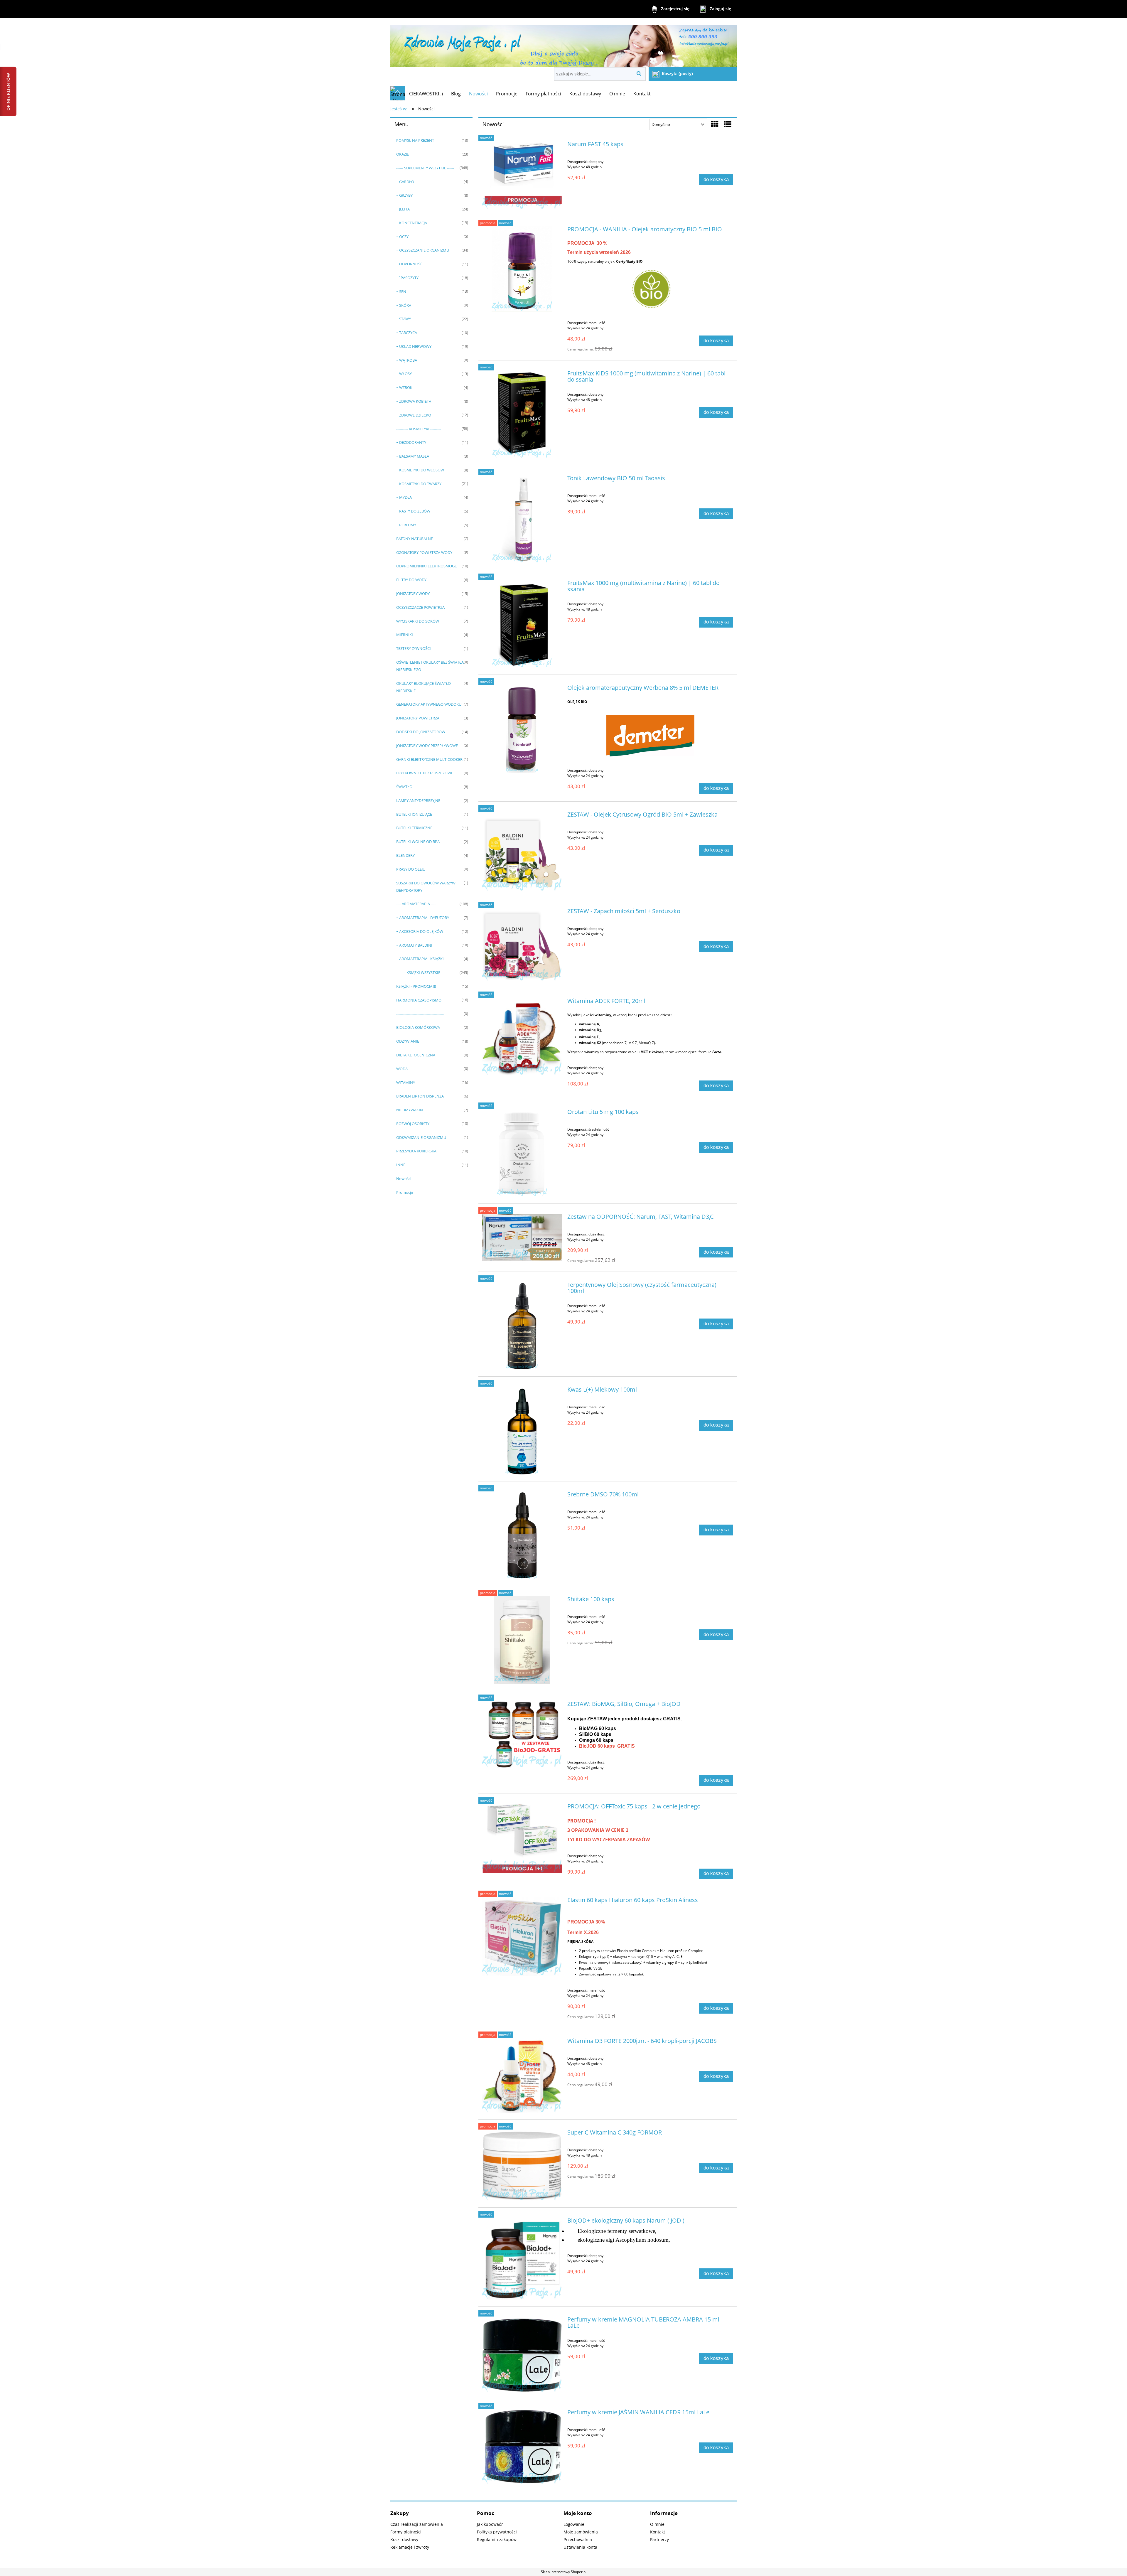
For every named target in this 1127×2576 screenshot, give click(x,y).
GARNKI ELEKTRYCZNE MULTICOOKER (429, 759)
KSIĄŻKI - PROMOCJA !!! (416, 986)
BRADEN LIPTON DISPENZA (420, 1096)
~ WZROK (404, 387)
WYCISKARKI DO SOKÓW (418, 621)
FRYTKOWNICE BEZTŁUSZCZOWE (425, 773)
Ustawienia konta (580, 2547)
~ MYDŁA (404, 497)
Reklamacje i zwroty (410, 2547)
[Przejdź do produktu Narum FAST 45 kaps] (522, 175)
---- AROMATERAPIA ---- (416, 904)
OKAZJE (403, 154)
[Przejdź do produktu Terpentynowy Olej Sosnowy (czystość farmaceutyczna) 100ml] (522, 1326)
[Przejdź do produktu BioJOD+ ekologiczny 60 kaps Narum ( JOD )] (522, 2259)
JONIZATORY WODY (413, 594)
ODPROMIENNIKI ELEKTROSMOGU (427, 566)
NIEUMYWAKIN (410, 1110)
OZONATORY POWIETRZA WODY (424, 552)
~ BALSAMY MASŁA (413, 456)
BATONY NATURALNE (415, 539)
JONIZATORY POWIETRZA (418, 718)
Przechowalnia (578, 2539)
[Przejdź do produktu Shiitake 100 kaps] (522, 1640)
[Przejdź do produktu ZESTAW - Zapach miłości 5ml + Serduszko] (522, 945)
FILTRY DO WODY (411, 580)
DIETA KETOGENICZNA (416, 1055)
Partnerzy (659, 2539)
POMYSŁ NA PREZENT (415, 140)
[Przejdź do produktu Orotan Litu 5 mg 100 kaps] (522, 1153)
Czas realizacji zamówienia (417, 2524)
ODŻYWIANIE (408, 1041)
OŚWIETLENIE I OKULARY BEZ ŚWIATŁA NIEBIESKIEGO (430, 666)
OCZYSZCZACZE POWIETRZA (420, 607)
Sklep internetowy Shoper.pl (564, 2572)
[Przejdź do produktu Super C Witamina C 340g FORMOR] (522, 2165)
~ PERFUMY (406, 525)
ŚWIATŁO (404, 787)
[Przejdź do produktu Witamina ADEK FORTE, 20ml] (522, 1037)
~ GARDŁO (405, 182)
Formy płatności (406, 2532)
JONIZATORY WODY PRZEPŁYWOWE (427, 746)
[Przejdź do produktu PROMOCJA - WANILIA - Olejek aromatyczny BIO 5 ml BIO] (522, 269)
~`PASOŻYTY (407, 278)
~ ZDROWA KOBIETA (414, 401)
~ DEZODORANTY (411, 442)
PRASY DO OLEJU (411, 869)
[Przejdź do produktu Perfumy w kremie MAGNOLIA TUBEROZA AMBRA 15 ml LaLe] (522, 2355)
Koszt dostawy (404, 2539)
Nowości (404, 1179)
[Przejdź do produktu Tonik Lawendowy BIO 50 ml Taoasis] (522, 519)
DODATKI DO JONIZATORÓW (421, 732)
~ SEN (401, 291)
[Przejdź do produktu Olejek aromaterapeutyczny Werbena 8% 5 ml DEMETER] (522, 729)
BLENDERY (405, 855)
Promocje (405, 1192)
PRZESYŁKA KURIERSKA (416, 1151)
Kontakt (658, 2532)
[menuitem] (426, 94)
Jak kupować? (490, 2524)
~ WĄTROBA (407, 360)
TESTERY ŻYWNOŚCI (414, 648)
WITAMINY (406, 1083)
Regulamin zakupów (497, 2539)
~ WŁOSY (404, 374)
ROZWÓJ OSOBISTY (413, 1124)
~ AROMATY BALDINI (414, 945)
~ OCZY (402, 237)
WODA (402, 1069)
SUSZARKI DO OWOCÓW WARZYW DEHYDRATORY (426, 887)
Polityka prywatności (497, 2532)
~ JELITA (403, 209)
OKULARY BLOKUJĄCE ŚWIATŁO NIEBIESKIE (424, 687)
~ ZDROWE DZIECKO (414, 415)
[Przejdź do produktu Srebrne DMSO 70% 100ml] (522, 1535)
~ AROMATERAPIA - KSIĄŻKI (420, 959)
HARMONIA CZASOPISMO (419, 1000)
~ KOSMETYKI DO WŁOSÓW (420, 470)
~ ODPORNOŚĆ (409, 264)
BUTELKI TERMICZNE (414, 828)
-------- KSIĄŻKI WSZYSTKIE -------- (423, 972)
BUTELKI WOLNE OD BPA (418, 842)
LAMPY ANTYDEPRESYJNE (418, 800)
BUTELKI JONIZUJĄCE (414, 814)
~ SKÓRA (404, 305)
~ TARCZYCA (407, 333)
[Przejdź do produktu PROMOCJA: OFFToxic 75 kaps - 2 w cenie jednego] (522, 1838)
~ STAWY (404, 319)
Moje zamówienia (581, 2532)
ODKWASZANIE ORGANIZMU (421, 1137)
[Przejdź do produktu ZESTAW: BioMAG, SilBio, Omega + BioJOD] (522, 1734)
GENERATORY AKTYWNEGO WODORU (429, 704)
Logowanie (574, 2524)
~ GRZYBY (404, 195)
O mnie (657, 2524)
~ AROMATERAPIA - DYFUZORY (423, 918)
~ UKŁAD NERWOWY (414, 346)
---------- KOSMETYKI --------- (419, 429)
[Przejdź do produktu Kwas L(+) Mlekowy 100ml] (522, 1431)
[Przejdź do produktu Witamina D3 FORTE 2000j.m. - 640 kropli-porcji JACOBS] (522, 2075)
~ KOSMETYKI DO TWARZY (419, 484)
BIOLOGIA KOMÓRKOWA (418, 1027)
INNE (401, 1165)
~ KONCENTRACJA (412, 223)
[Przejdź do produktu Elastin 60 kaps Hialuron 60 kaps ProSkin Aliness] (522, 1937)
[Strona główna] (563, 43)
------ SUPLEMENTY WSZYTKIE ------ (425, 168)
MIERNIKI (405, 635)
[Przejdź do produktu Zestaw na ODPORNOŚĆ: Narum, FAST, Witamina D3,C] (522, 1237)
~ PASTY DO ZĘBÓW (413, 511)
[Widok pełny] (728, 124)
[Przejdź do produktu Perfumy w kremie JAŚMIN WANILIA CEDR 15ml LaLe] (522, 2447)
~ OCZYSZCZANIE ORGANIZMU (423, 250)
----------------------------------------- (420, 1014)
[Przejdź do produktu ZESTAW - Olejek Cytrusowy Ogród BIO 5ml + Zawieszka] (522, 851)
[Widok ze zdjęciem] (715, 124)
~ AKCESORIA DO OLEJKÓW (420, 931)
